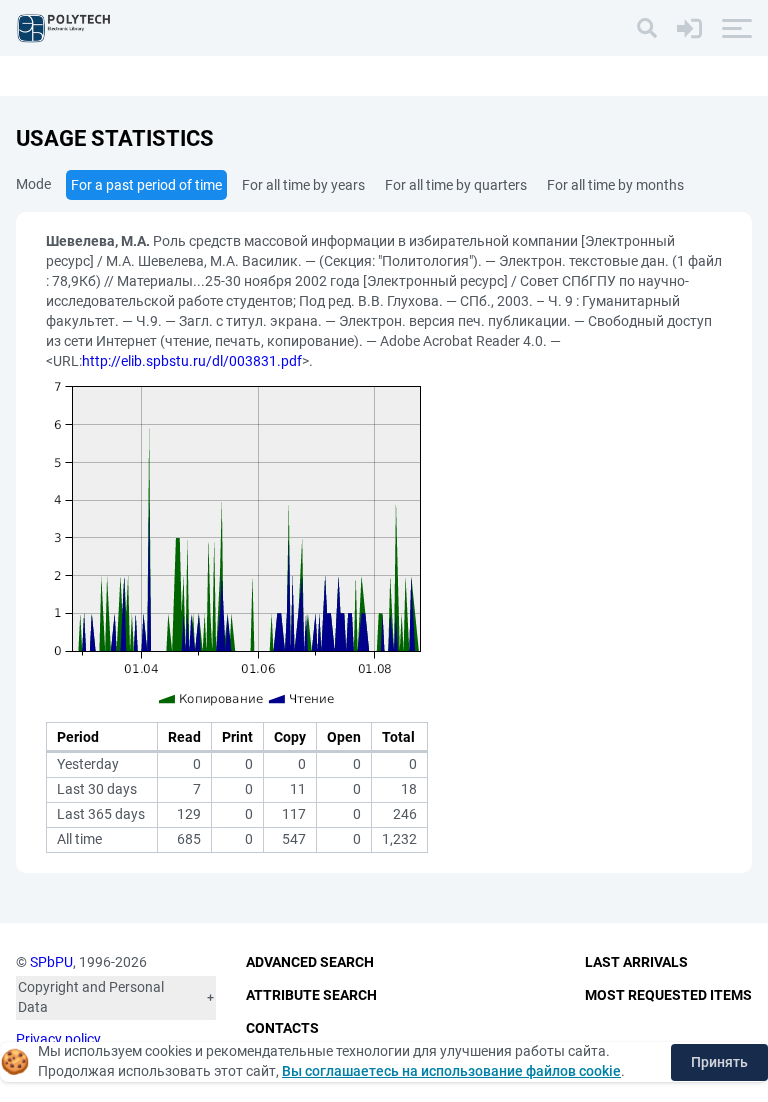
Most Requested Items (668, 995)
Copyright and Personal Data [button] (91, 997)
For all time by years (303, 185)
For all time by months (615, 185)
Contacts (282, 1028)
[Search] (647, 28)
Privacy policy (58, 1039)
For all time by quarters (456, 185)
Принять (719, 1062)
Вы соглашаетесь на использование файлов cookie (451, 1071)
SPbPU (51, 962)
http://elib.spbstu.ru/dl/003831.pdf (192, 361)
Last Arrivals (636, 962)
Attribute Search (311, 995)
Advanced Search (310, 962)
